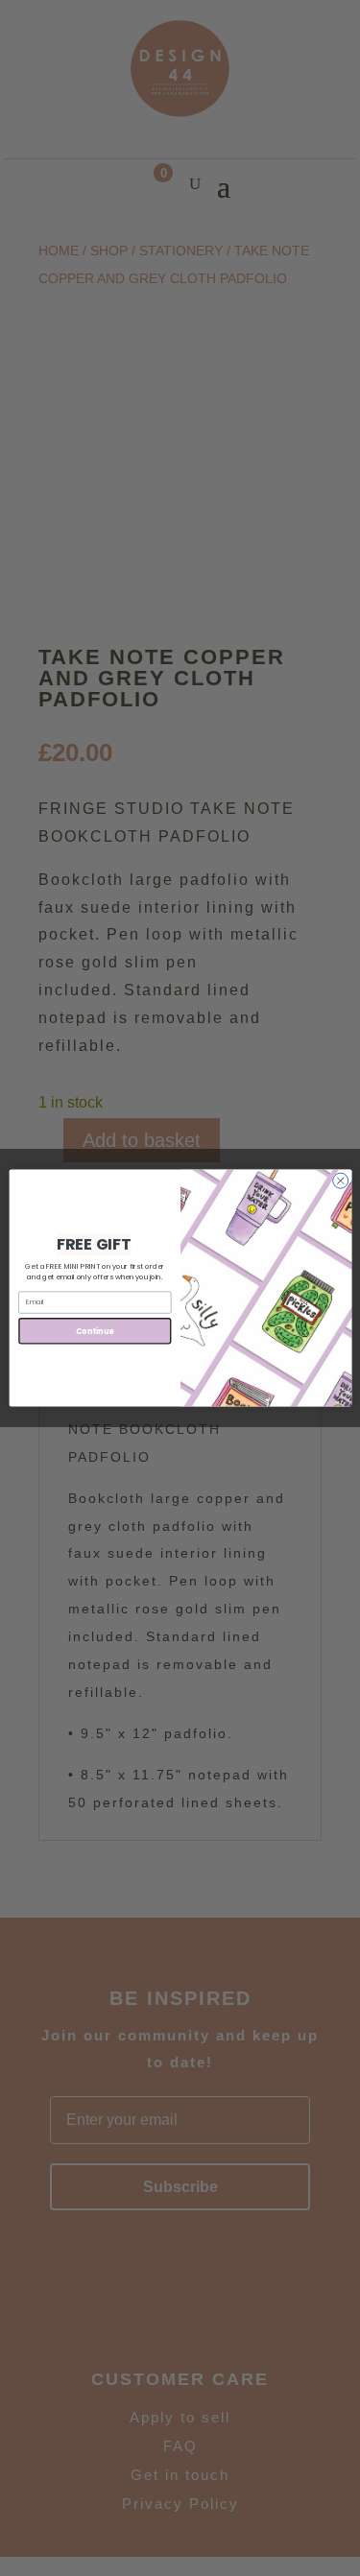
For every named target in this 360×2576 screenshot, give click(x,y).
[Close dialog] (340, 1181)
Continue (94, 1331)
